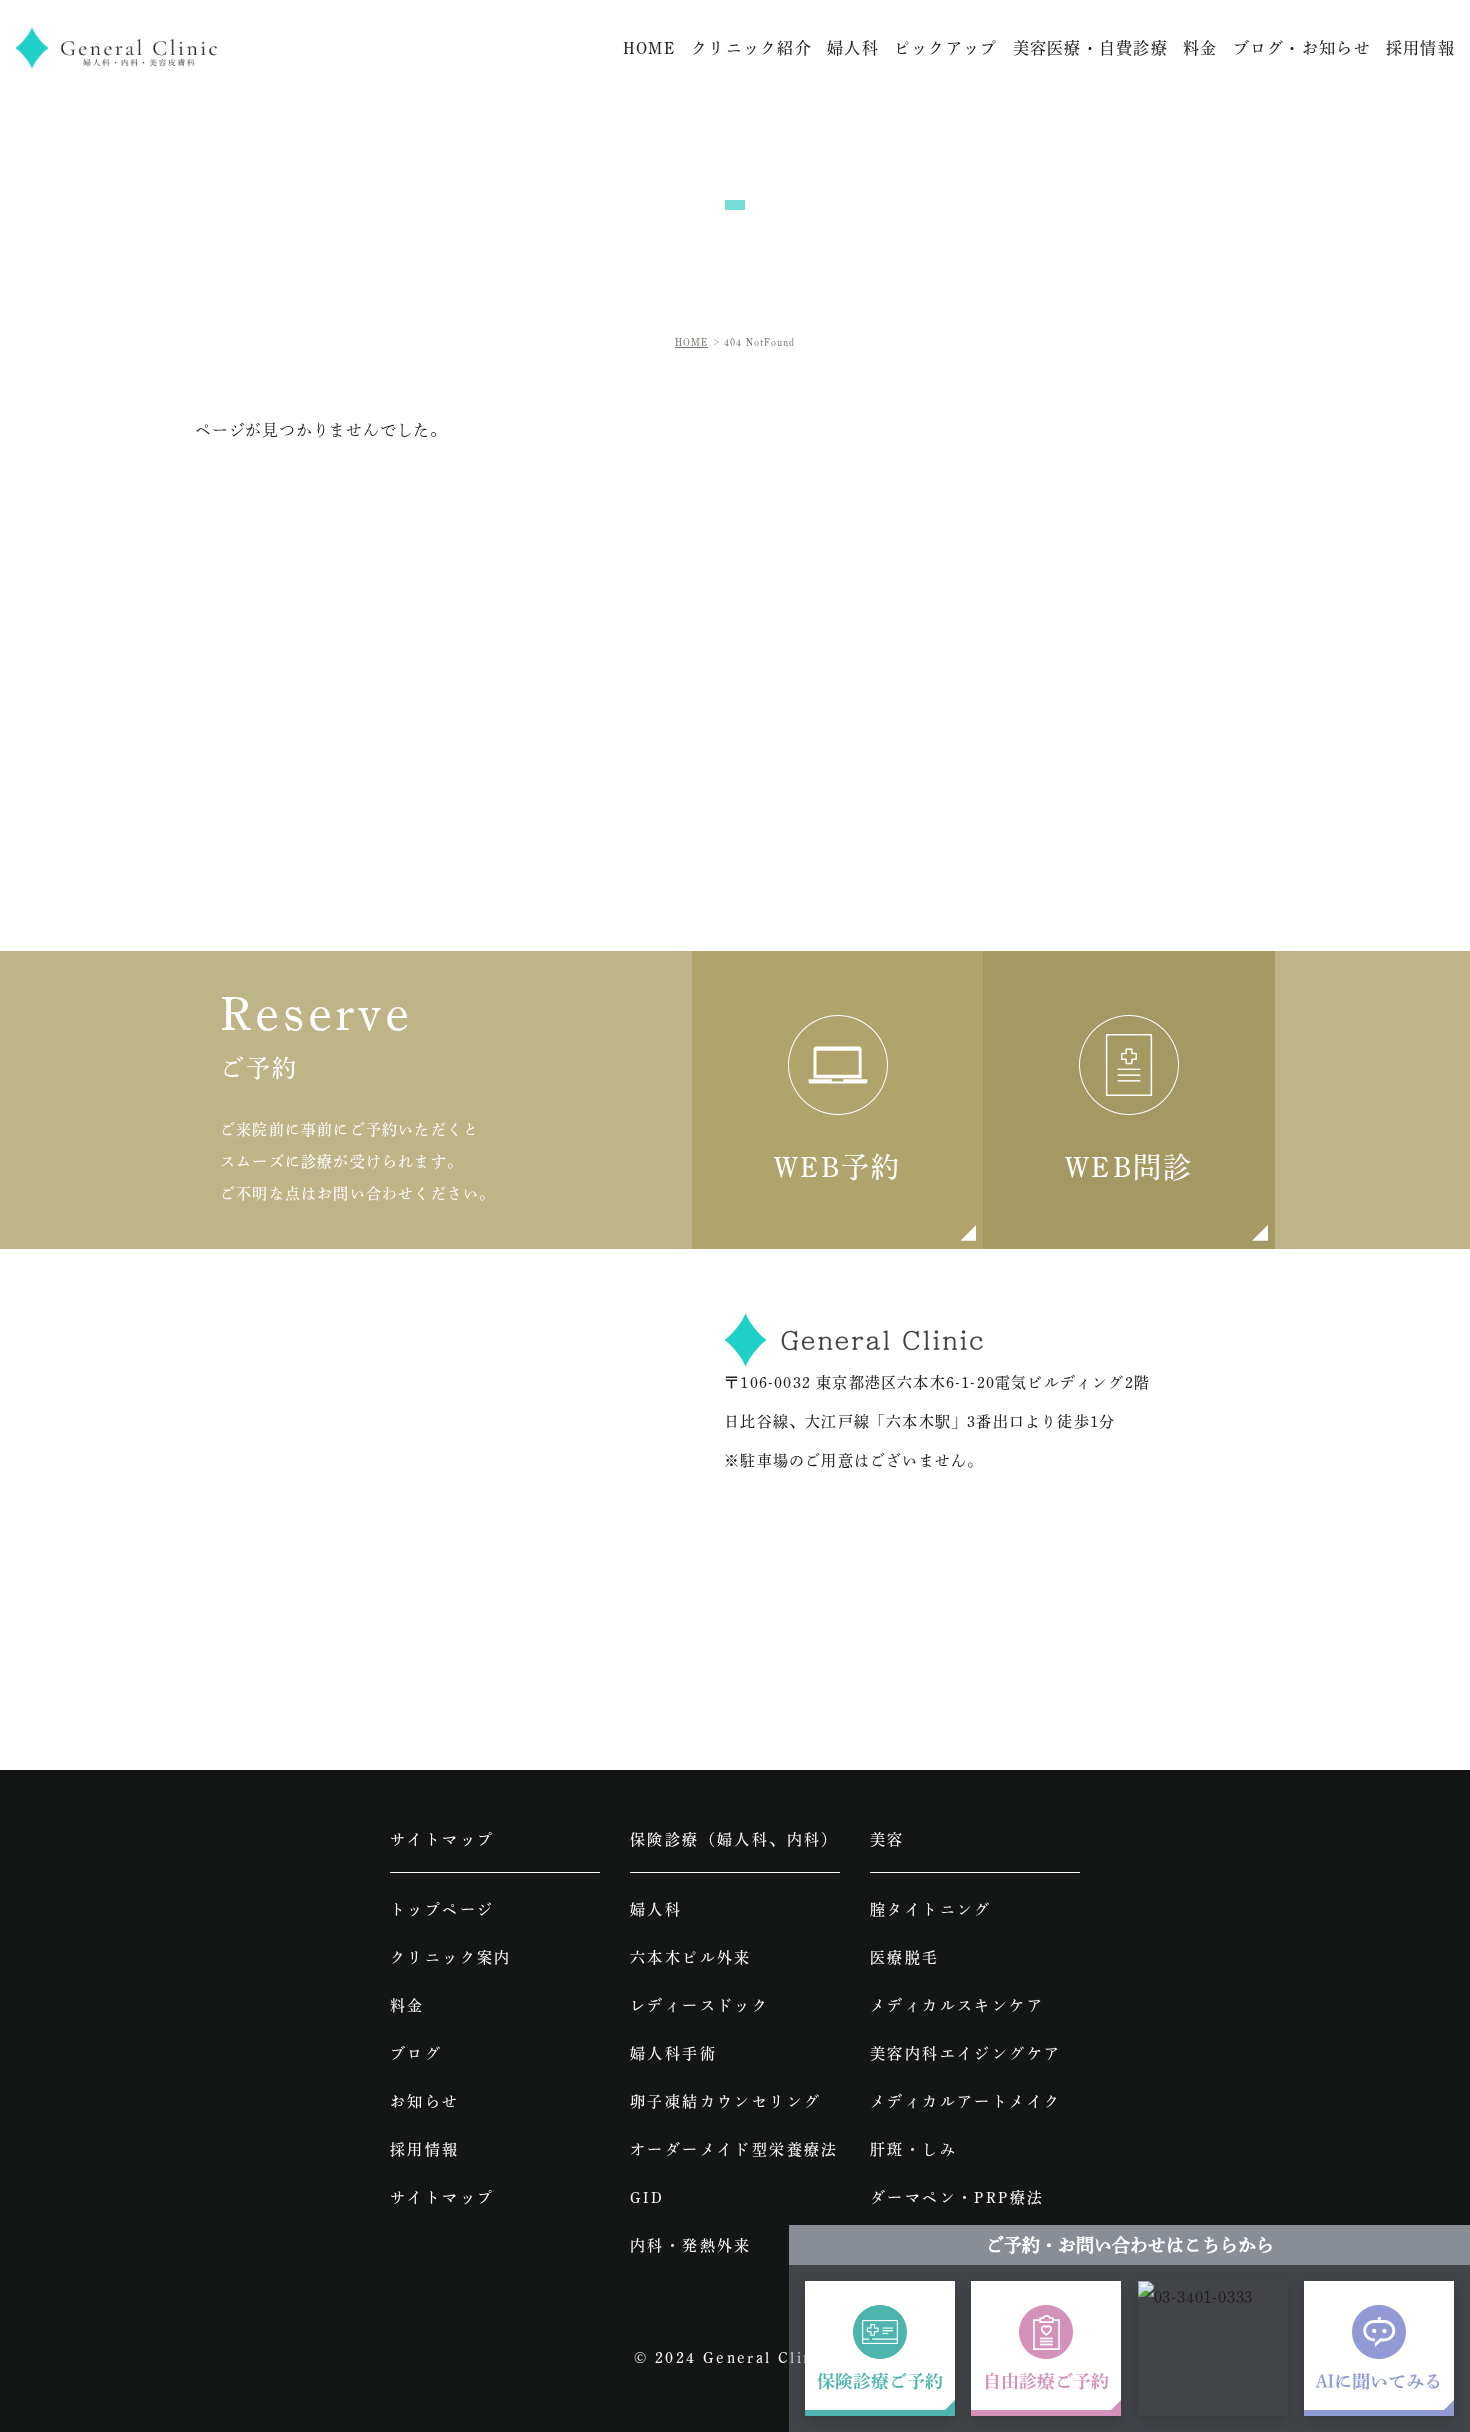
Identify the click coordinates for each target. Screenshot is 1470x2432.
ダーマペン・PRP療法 (957, 2197)
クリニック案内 (451, 1957)
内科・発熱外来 (691, 2245)
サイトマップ (442, 2197)
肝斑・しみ (913, 2149)
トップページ (442, 1909)
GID (647, 2197)
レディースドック (699, 2005)
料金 (1200, 48)
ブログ (416, 2053)
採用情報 (1420, 48)
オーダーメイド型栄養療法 (734, 2149)
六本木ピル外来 (691, 1957)
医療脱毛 (905, 1957)
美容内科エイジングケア (965, 2053)
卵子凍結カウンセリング (725, 2101)
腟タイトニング (931, 1909)
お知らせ (425, 2101)
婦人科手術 (673, 2053)
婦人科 (656, 1909)
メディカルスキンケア (957, 2005)
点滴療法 (905, 2245)
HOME (649, 48)
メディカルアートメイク (965, 2101)
